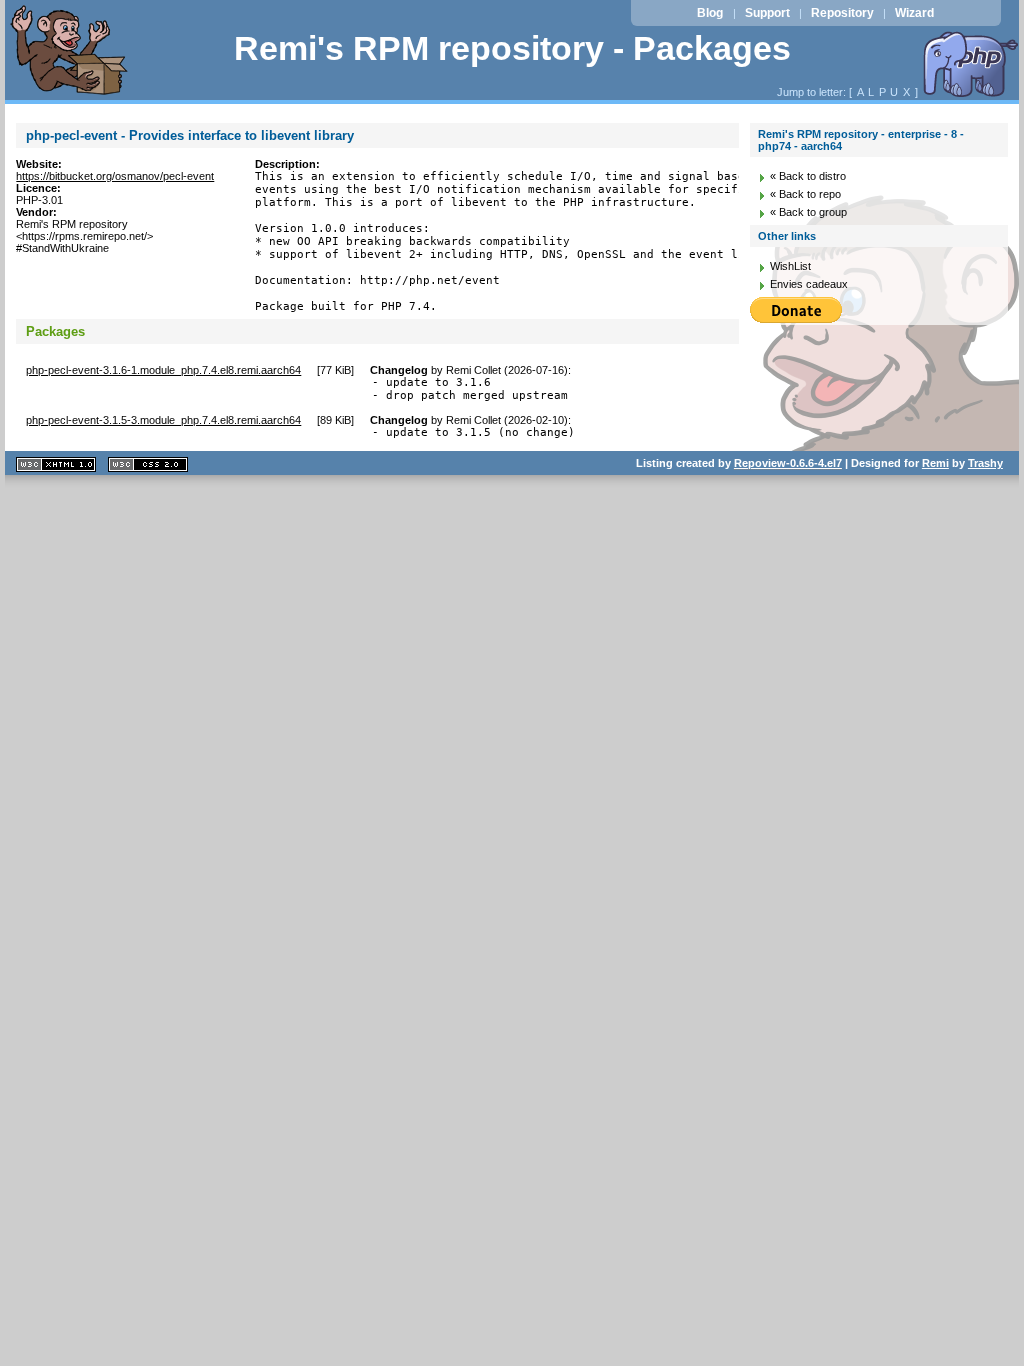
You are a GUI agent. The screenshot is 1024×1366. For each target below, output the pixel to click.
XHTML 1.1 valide (56, 464)
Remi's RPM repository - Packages (512, 48)
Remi (935, 463)
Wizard (914, 13)
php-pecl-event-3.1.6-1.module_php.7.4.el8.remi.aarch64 (163, 370)
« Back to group (808, 212)
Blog (710, 13)
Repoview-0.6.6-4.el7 (788, 463)
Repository (842, 13)
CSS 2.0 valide (148, 464)
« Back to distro (808, 176)
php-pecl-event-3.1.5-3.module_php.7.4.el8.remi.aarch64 (163, 420)
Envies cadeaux (809, 284)
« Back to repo (805, 194)
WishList (790, 266)
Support (767, 13)
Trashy (985, 463)
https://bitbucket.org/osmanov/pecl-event (115, 176)
